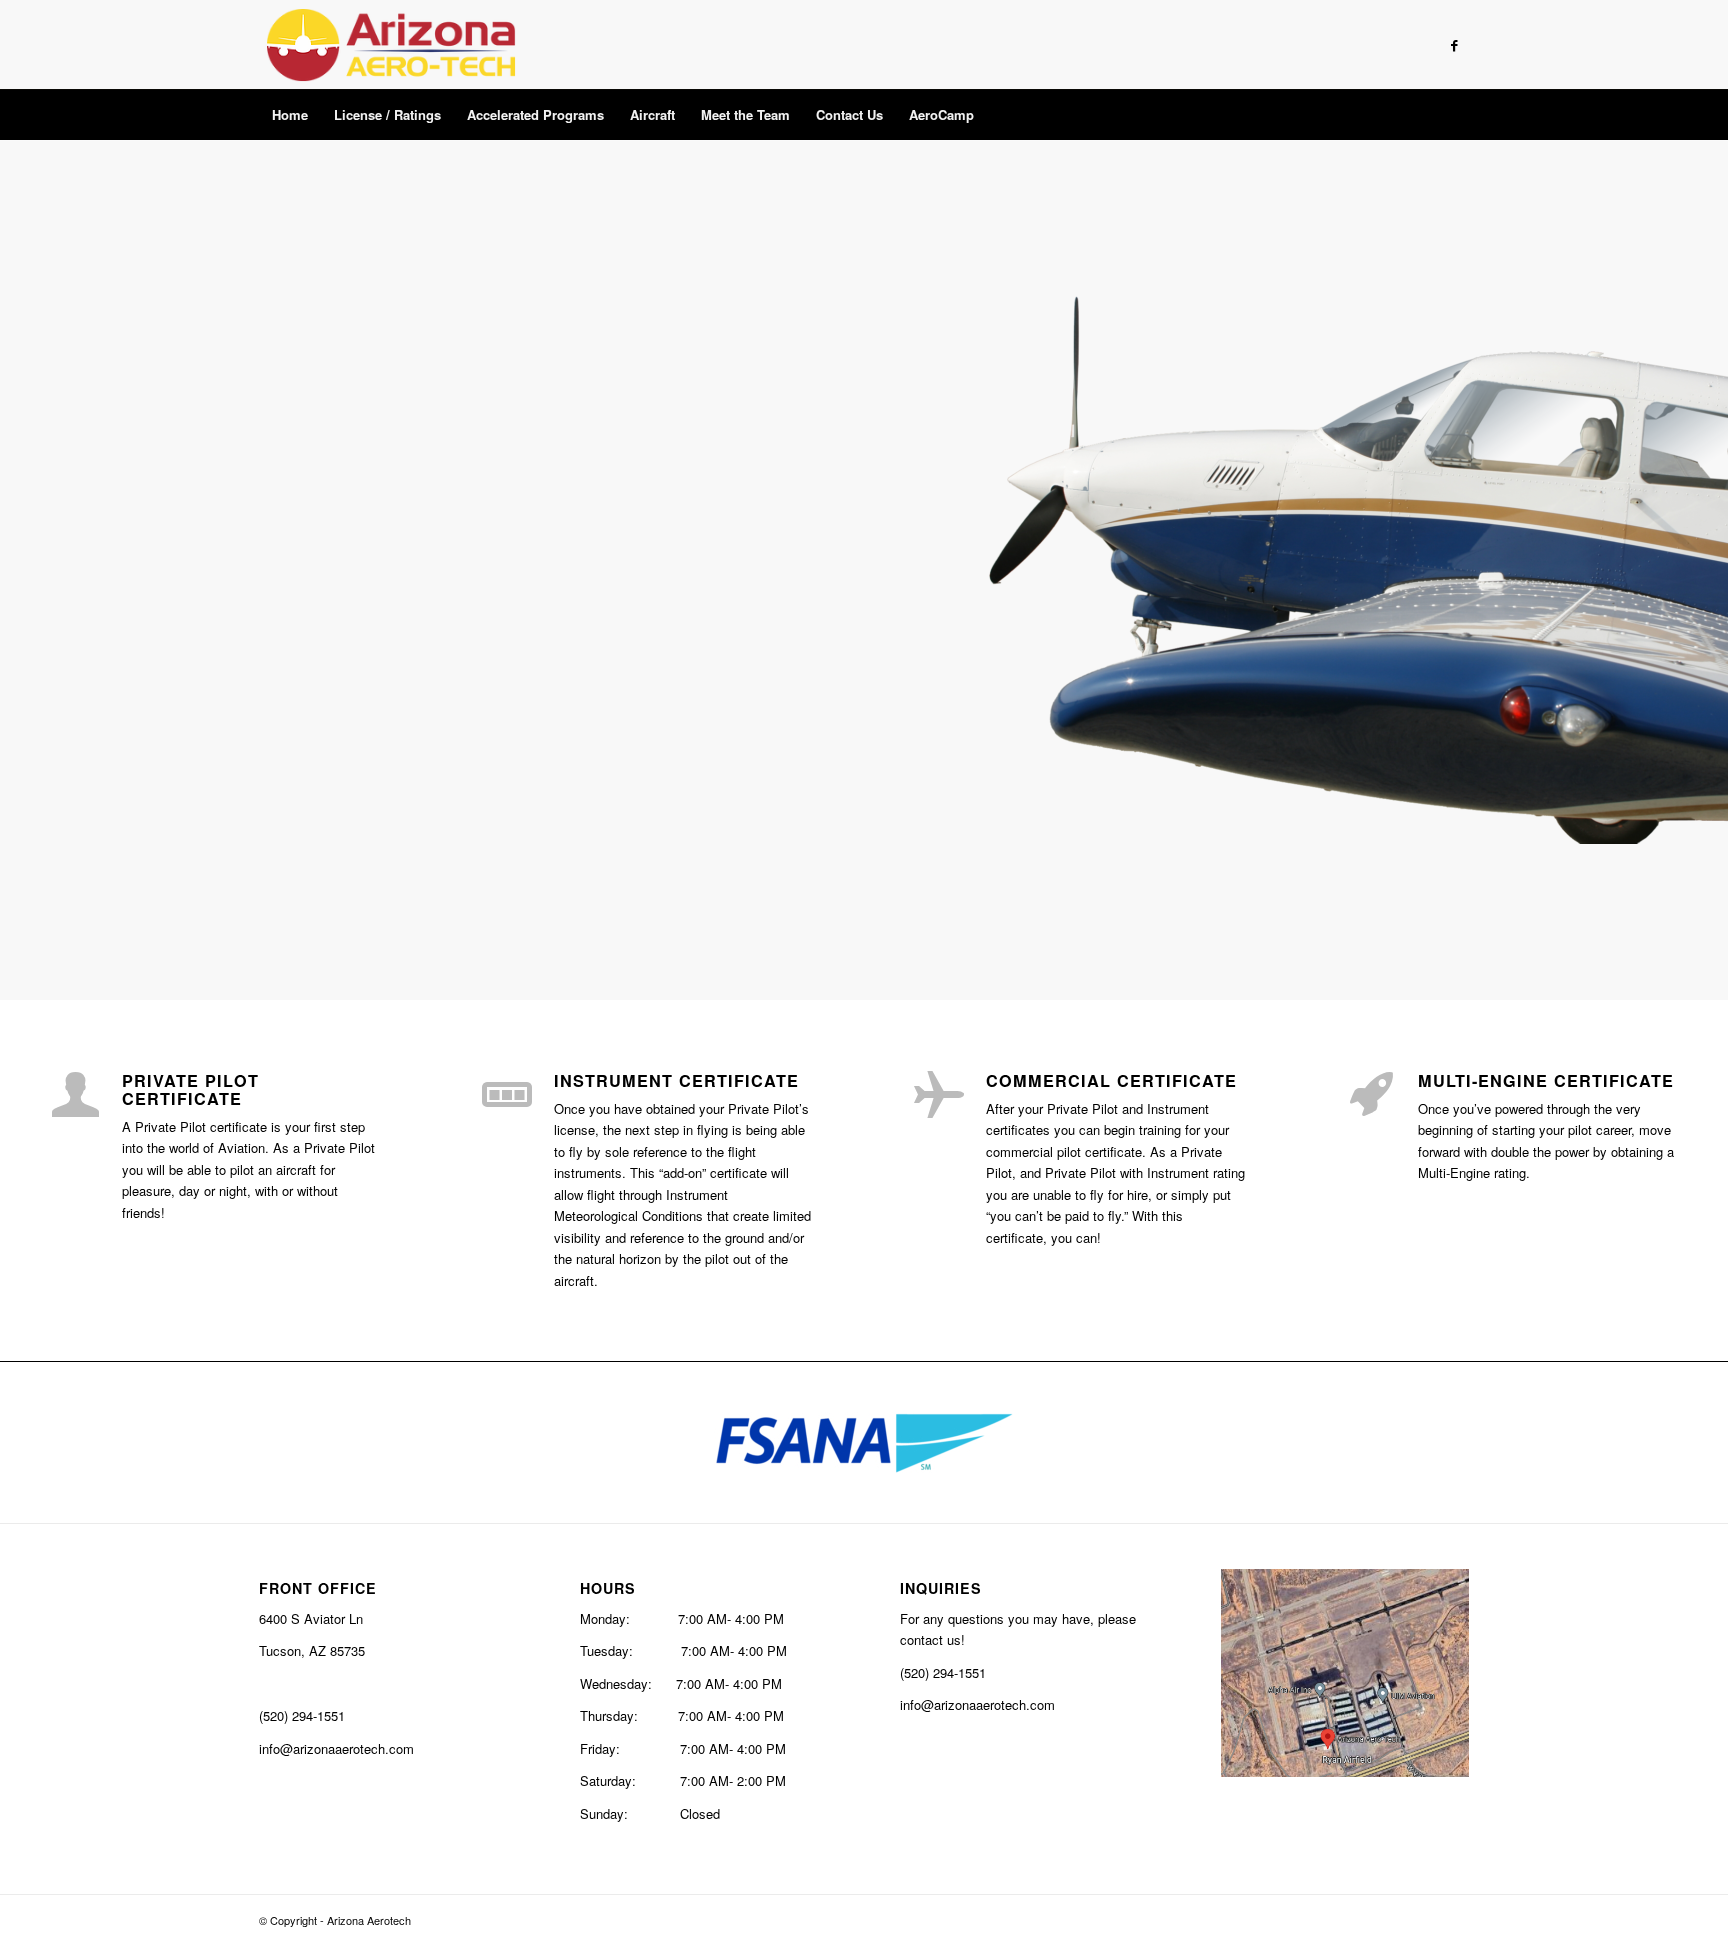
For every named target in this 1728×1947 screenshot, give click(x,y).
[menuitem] (290, 115)
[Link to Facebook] (1454, 45)
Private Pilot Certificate (190, 1089)
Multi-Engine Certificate (1546, 1080)
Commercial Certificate (1111, 1080)
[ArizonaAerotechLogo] (391, 45)
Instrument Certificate (676, 1080)
